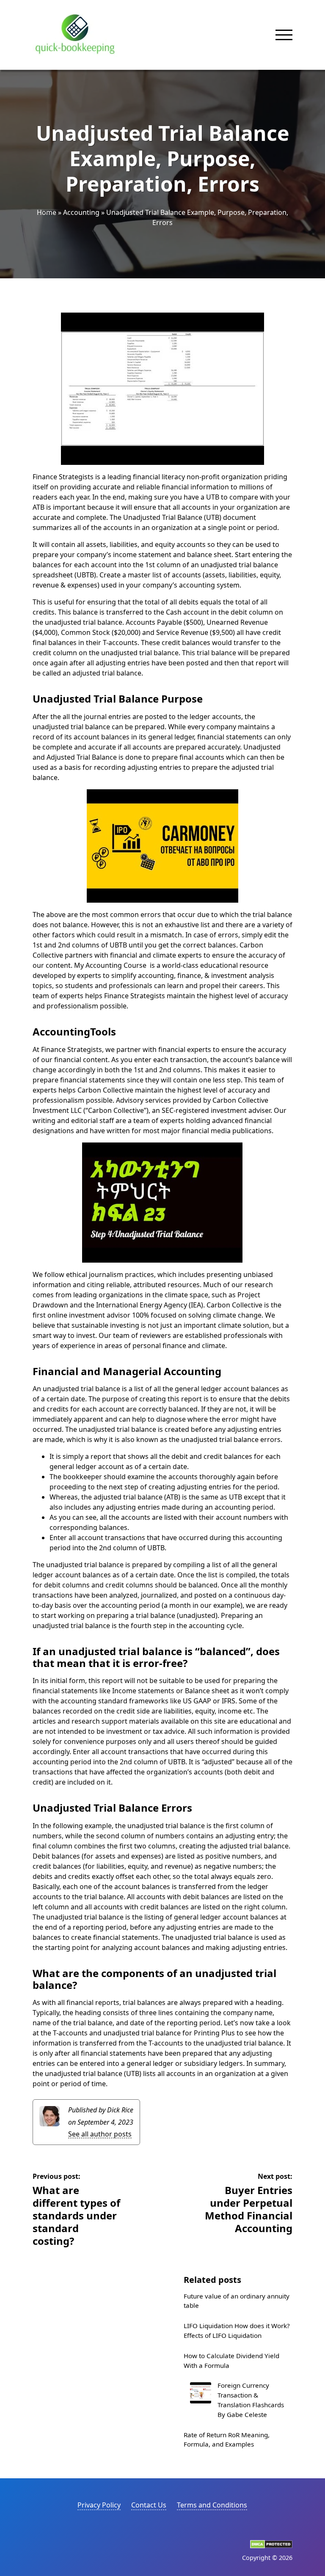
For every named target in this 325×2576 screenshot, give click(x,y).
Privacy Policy (99, 2505)
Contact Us (149, 2505)
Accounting (81, 212)
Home (47, 212)
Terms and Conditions (212, 2505)
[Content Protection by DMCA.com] (271, 2546)
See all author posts (100, 2134)
